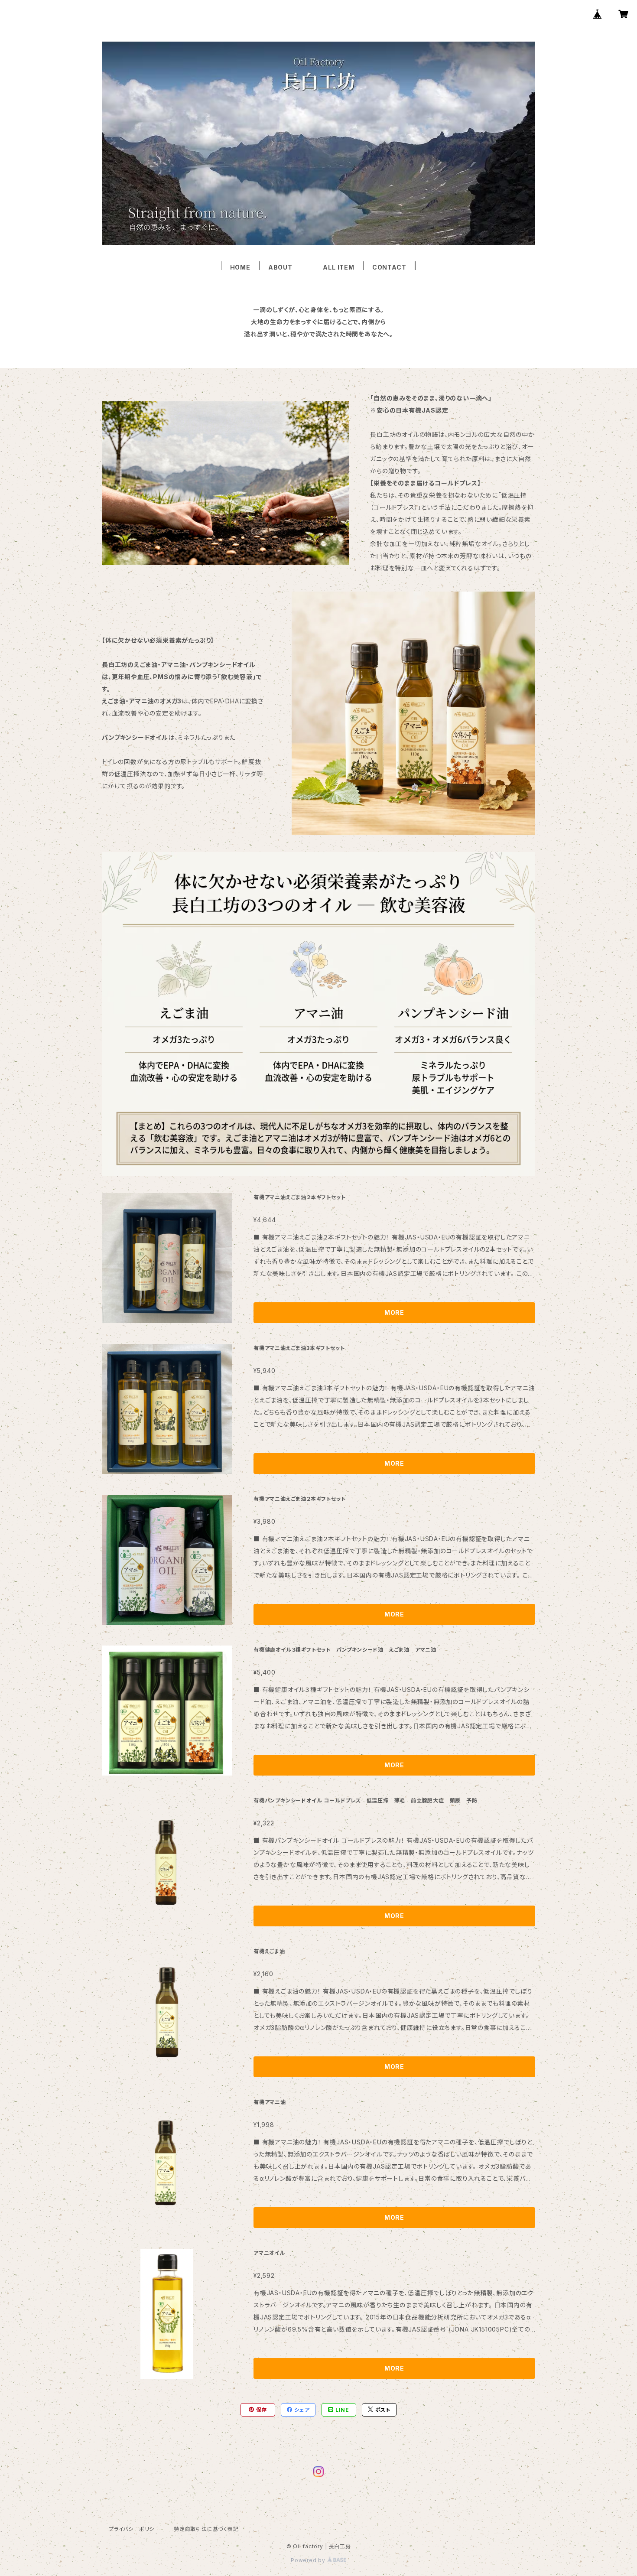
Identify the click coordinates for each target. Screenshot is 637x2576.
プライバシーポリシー (134, 2529)
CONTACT (389, 267)
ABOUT (287, 267)
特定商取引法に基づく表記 (206, 2529)
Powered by (309, 2560)
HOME (240, 267)
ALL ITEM (338, 267)
